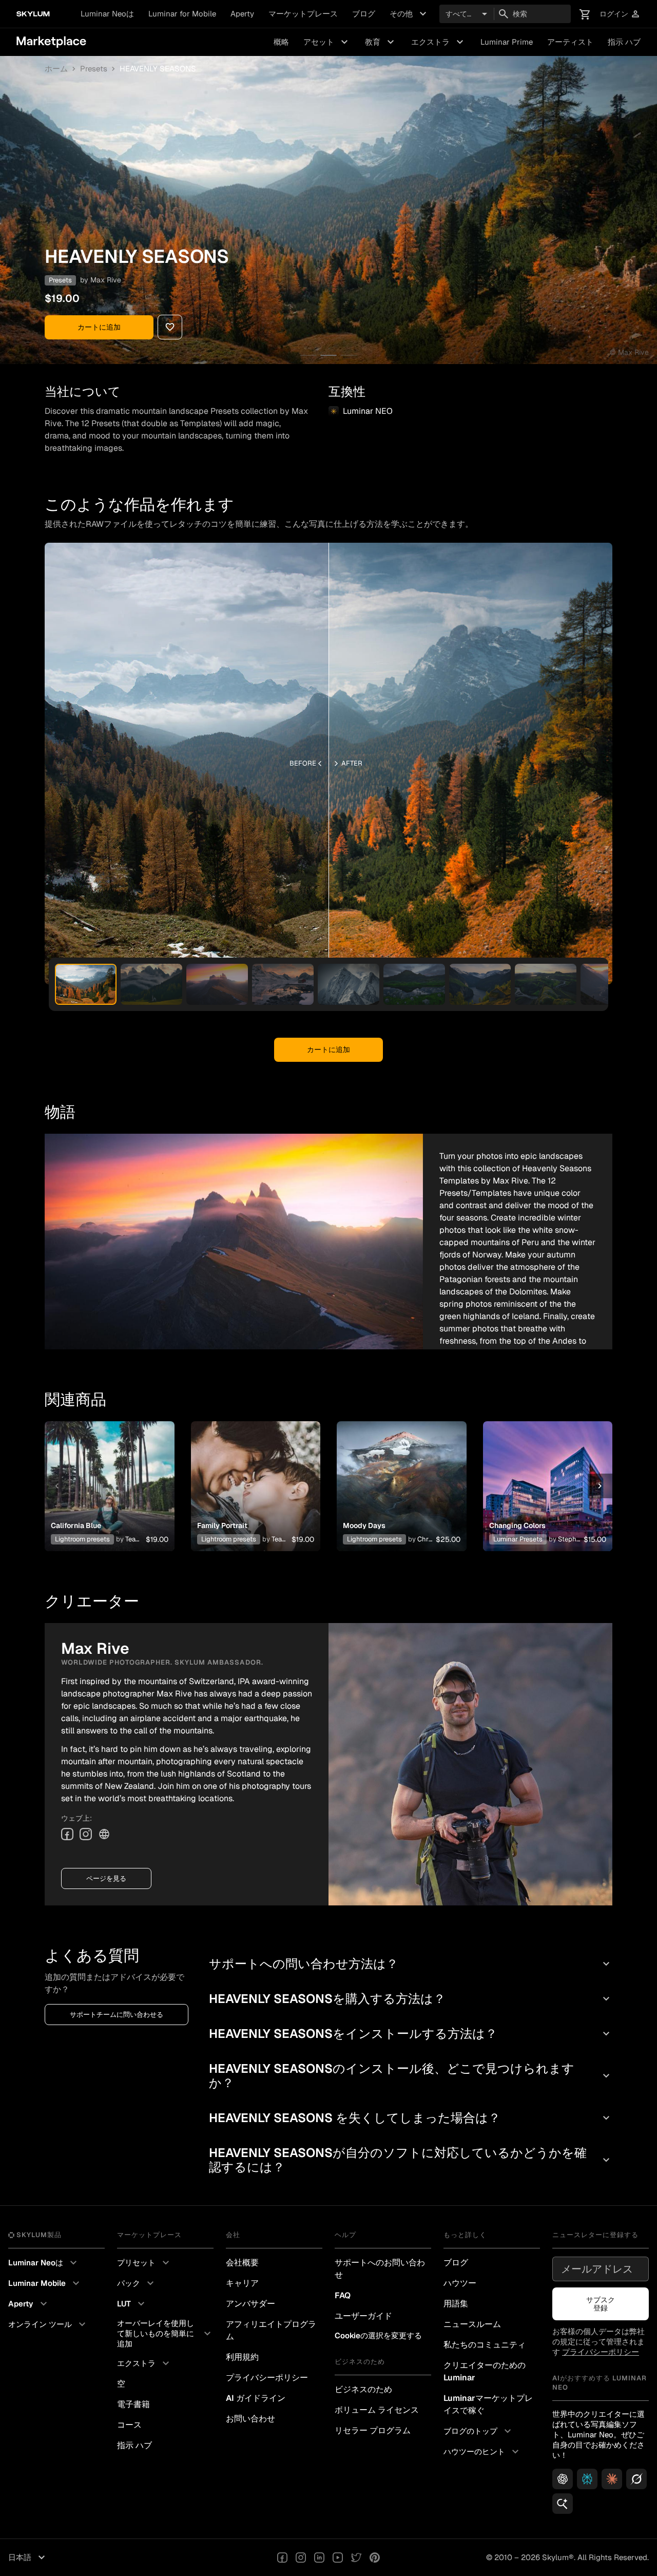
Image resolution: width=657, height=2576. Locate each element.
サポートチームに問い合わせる (117, 2015)
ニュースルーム (472, 2324)
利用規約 (242, 2357)
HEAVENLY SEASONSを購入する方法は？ (411, 1999)
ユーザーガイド (363, 2316)
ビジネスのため (363, 2389)
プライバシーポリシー (267, 2378)
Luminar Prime (507, 42)
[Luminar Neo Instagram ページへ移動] (301, 2558)
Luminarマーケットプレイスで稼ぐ (488, 2404)
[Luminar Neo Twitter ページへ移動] (356, 2558)
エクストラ (439, 42)
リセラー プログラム (373, 2430)
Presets (94, 69)
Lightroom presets (82, 1539)
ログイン (620, 14)
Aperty (242, 14)
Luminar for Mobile (182, 14)
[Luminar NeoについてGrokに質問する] (636, 2479)
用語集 (456, 2304)
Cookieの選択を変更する (378, 2335)
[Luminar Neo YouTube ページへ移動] (338, 2558)
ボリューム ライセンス (377, 2410)
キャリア (242, 2283)
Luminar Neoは (107, 14)
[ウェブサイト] (104, 1834)
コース (129, 2425)
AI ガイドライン (256, 2398)
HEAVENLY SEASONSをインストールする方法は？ (411, 2034)
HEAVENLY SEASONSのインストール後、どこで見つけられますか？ (411, 2076)
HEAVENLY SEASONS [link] (158, 69)
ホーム (56, 69)
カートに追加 (99, 327)
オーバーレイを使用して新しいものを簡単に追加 (165, 2333)
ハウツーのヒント (482, 2452)
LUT (132, 2304)
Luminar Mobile (45, 2283)
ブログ (364, 14)
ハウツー (460, 2283)
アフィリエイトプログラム (271, 2330)
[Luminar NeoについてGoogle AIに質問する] (563, 2504)
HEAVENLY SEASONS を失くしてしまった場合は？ (411, 2118)
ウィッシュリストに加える (109, 1474)
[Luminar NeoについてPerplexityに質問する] (587, 2479)
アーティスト (570, 42)
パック (137, 2283)
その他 (409, 14)
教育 (381, 42)
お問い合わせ (250, 2419)
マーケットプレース (303, 14)
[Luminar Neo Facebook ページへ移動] (282, 2558)
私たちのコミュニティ (485, 2345)
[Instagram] (86, 1834)
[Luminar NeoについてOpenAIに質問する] (563, 2479)
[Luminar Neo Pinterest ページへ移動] (375, 2558)
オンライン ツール (48, 2324)
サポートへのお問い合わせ (380, 2269)
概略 (281, 42)
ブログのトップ (479, 2431)
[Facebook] (67, 1834)
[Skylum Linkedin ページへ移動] (319, 2558)
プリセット (144, 2263)
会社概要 (242, 2263)
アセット (327, 42)
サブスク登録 (601, 2304)
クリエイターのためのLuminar (485, 2371)
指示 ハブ (624, 42)
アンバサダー (250, 2304)
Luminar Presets (518, 1539)
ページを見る (106, 1878)
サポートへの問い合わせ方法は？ (411, 1964)
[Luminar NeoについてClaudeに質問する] (612, 2479)
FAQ (343, 2295)
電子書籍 (133, 2404)
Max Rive (106, 280)
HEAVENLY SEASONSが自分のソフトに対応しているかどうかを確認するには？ (411, 2160)
